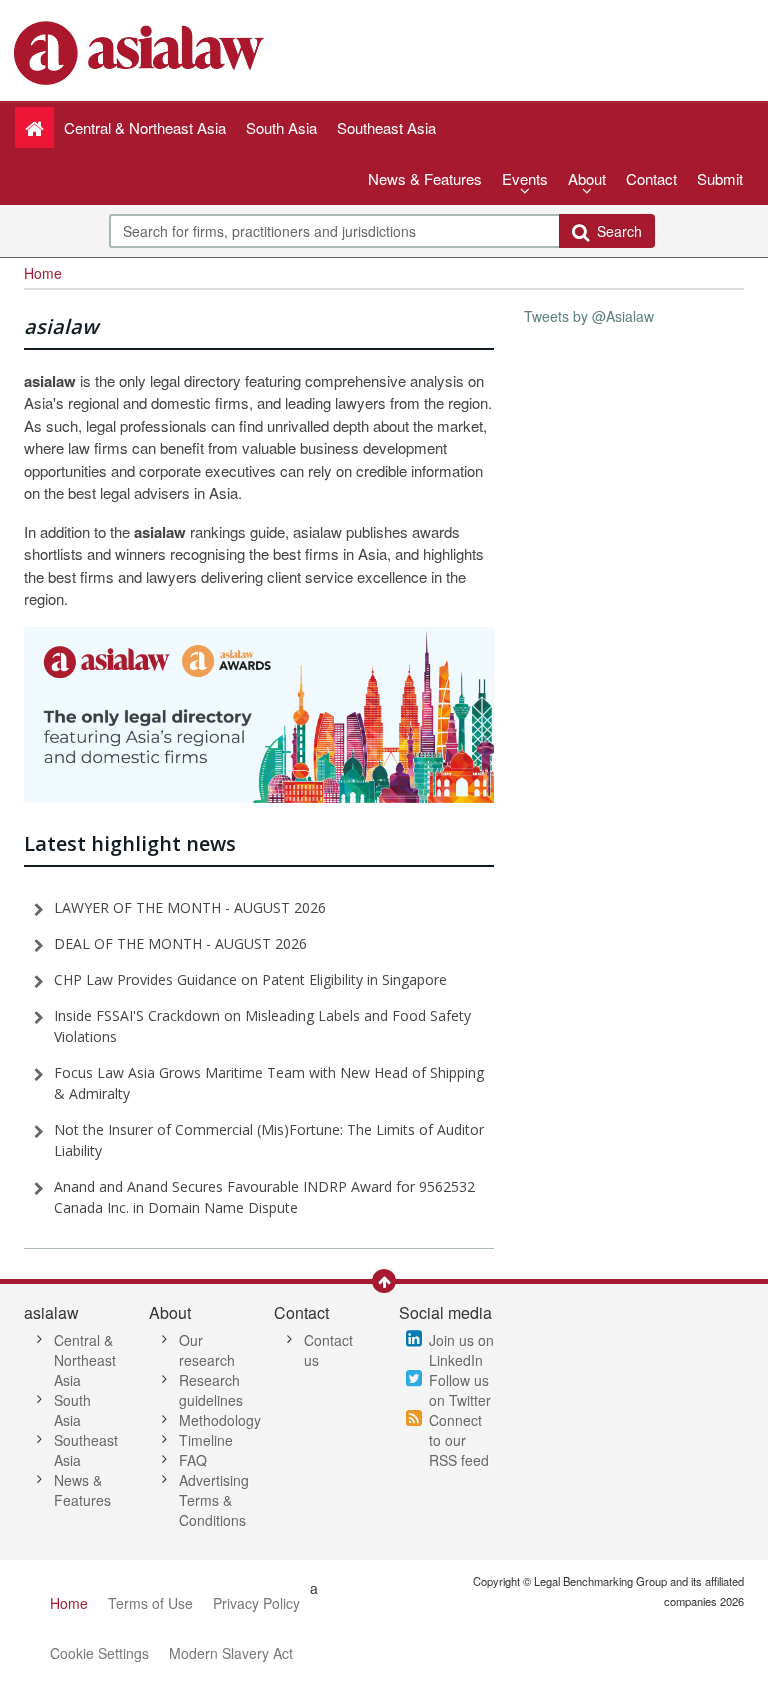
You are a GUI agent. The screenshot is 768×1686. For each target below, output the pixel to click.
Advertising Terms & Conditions (214, 1500)
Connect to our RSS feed (459, 1440)
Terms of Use (150, 1603)
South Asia (72, 1410)
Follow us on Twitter (460, 1390)
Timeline (206, 1440)
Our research (207, 1350)
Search (615, 231)
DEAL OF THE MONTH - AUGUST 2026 (180, 943)
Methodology (220, 1420)
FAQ (193, 1460)
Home (69, 1603)
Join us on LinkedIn (461, 1350)
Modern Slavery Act (231, 1653)
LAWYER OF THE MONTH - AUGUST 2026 (190, 907)
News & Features (425, 178)
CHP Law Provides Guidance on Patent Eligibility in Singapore (250, 979)
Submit (720, 178)
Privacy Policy (256, 1603)
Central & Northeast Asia (85, 1360)
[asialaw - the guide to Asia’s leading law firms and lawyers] (141, 51)
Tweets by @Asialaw (589, 316)
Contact (651, 178)
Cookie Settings (99, 1653)
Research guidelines (211, 1390)
